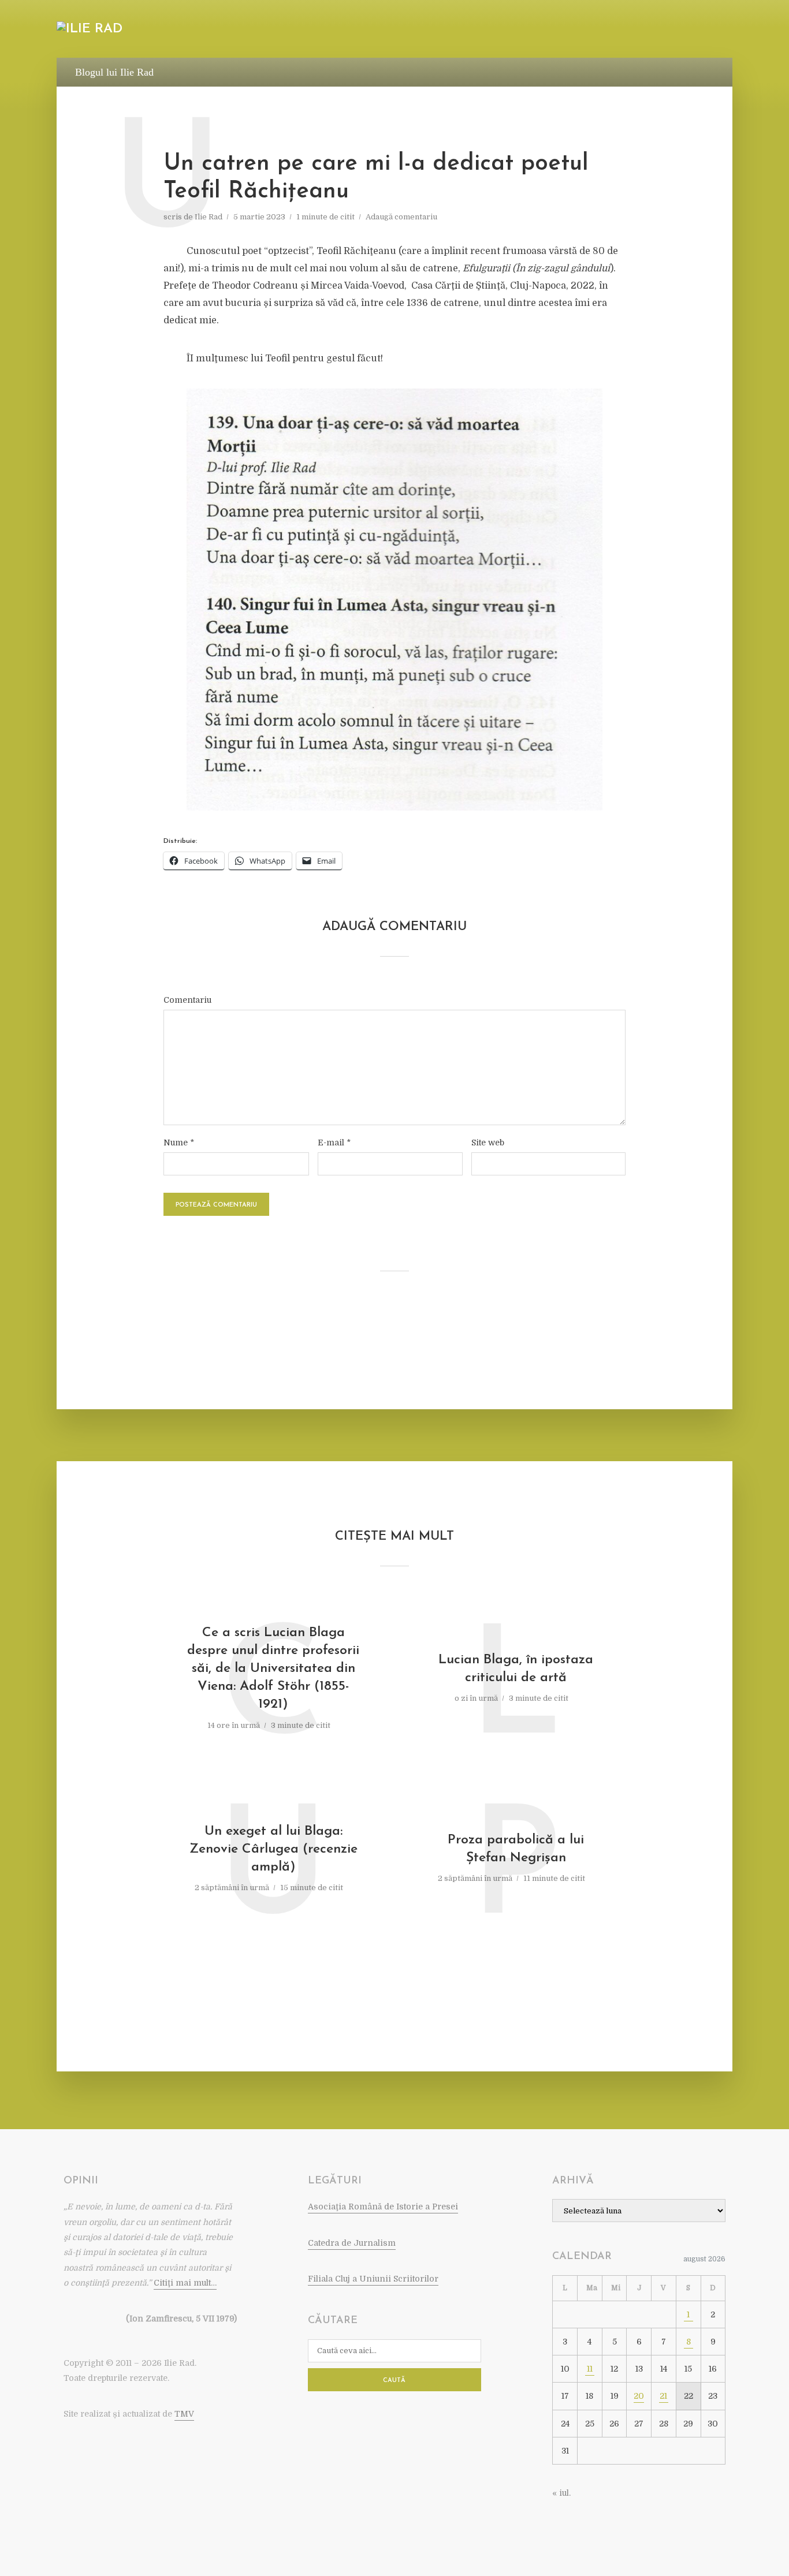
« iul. (561, 2493)
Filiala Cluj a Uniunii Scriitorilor (373, 2279)
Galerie (641, 30)
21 (663, 2396)
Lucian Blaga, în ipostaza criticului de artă (516, 1669)
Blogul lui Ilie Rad (114, 72)
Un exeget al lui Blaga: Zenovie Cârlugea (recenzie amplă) (273, 1849)
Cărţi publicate (281, 30)
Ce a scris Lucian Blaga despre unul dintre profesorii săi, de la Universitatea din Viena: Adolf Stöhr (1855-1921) (273, 1669)
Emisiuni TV (528, 30)
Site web (488, 1143)
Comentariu (187, 1000)
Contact (692, 30)
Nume (179, 1143)
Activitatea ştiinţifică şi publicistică (410, 30)
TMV (184, 2414)
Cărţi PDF (588, 30)
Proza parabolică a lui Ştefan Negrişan (516, 1849)
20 (639, 2396)
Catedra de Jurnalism (352, 2243)
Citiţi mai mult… (185, 2283)
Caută (394, 2381)
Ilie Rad (209, 217)
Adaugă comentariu (401, 217)
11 (590, 2369)
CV (226, 30)
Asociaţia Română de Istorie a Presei (383, 2207)
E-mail (334, 1143)
